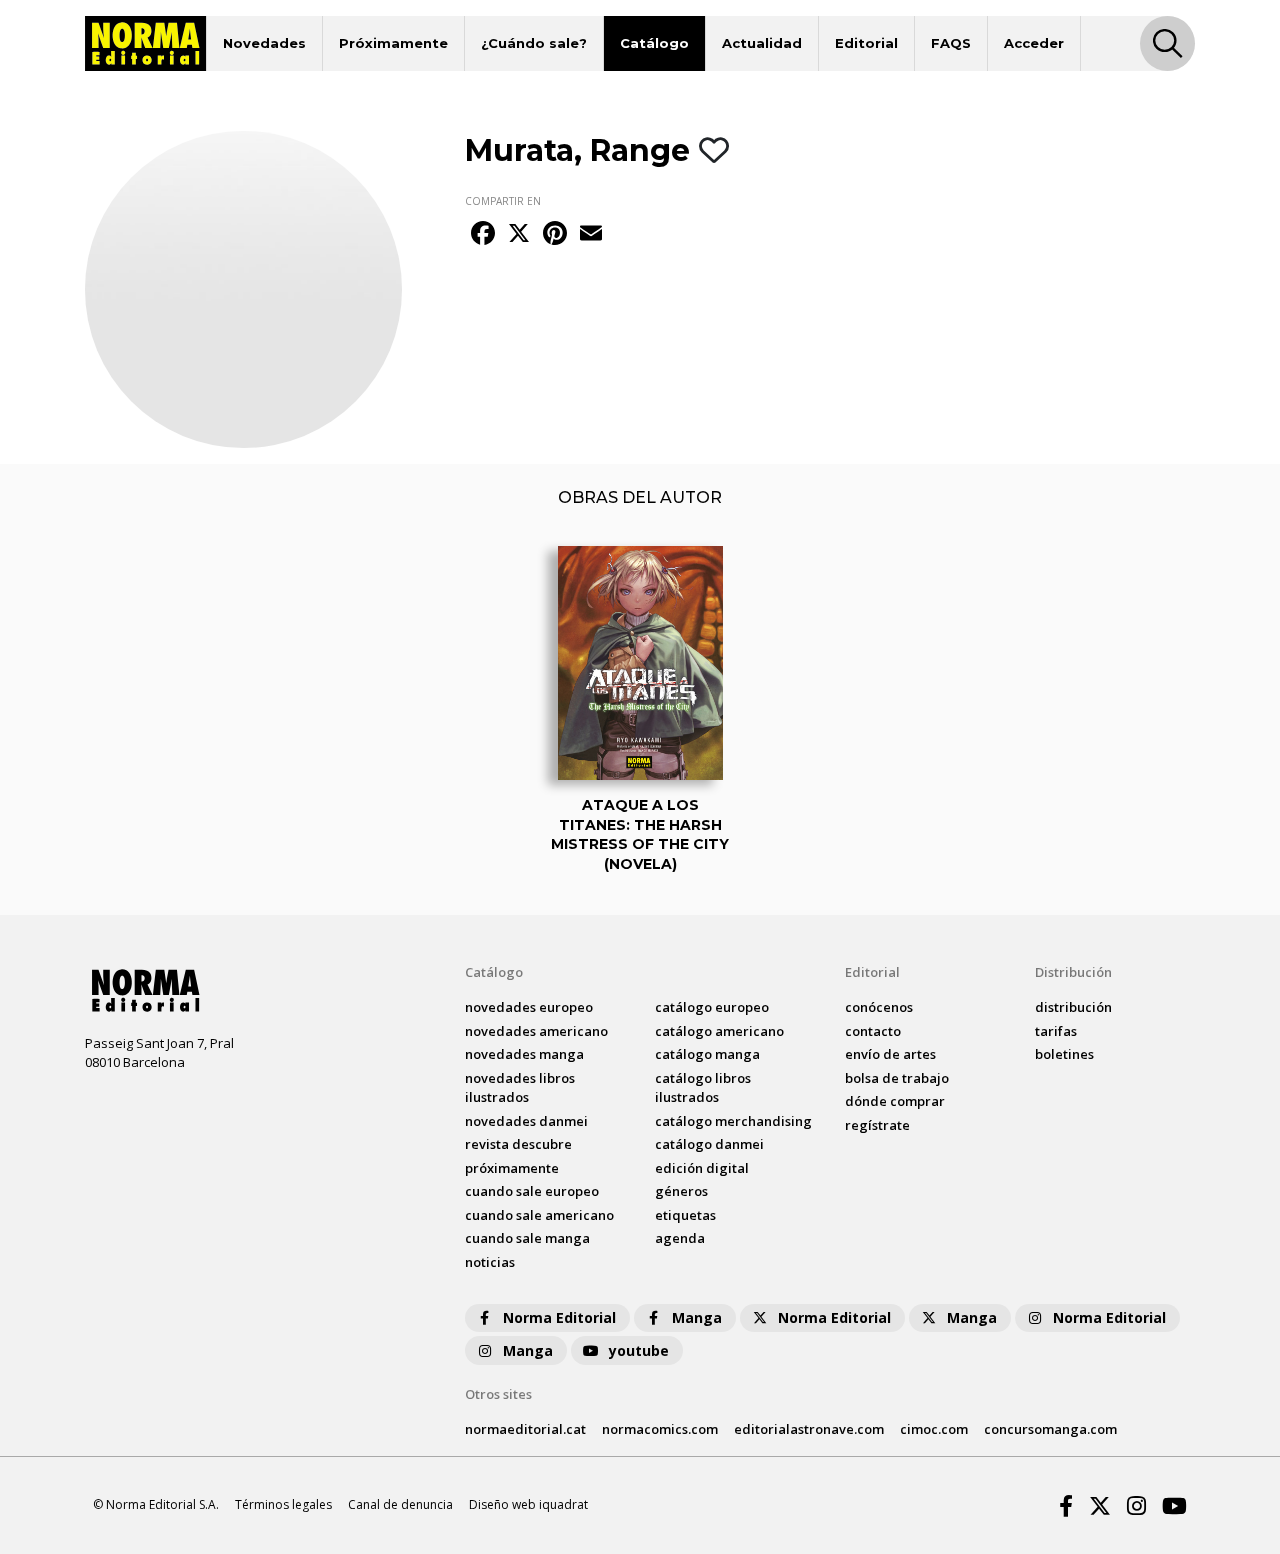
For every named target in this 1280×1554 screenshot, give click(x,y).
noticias (490, 1262)
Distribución (1073, 972)
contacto (873, 1031)
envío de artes (890, 1054)
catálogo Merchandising (733, 1121)
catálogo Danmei (709, 1144)
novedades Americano (536, 1031)
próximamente (512, 1168)
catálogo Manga (707, 1054)
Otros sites (498, 1394)
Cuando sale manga (527, 1238)
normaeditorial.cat (525, 1429)
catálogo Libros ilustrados (703, 1088)
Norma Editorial (559, 1317)
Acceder (1034, 43)
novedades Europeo (529, 1007)
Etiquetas (685, 1215)
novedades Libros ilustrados (520, 1088)
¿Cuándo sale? (534, 43)
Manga (697, 1317)
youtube (639, 1350)
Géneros (681, 1191)
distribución (1073, 1007)
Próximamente (393, 43)
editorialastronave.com (809, 1429)
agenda (680, 1238)
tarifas (1056, 1031)
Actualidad (762, 43)
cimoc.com (934, 1429)
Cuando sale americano (539, 1215)
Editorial (866, 43)
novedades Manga (524, 1054)
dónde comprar (895, 1101)
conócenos (879, 1007)
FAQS (951, 43)
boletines (1064, 1054)
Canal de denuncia (400, 1504)
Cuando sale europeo (532, 1191)
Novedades (264, 43)
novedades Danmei (526, 1121)
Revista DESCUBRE (518, 1144)
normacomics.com (660, 1429)
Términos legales (283, 1504)
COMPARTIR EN (503, 201)
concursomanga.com (1050, 1429)
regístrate (877, 1125)
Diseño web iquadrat (528, 1504)
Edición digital (702, 1168)
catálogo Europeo (712, 1007)
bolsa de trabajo (897, 1078)
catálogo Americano (719, 1031)
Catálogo (654, 43)
